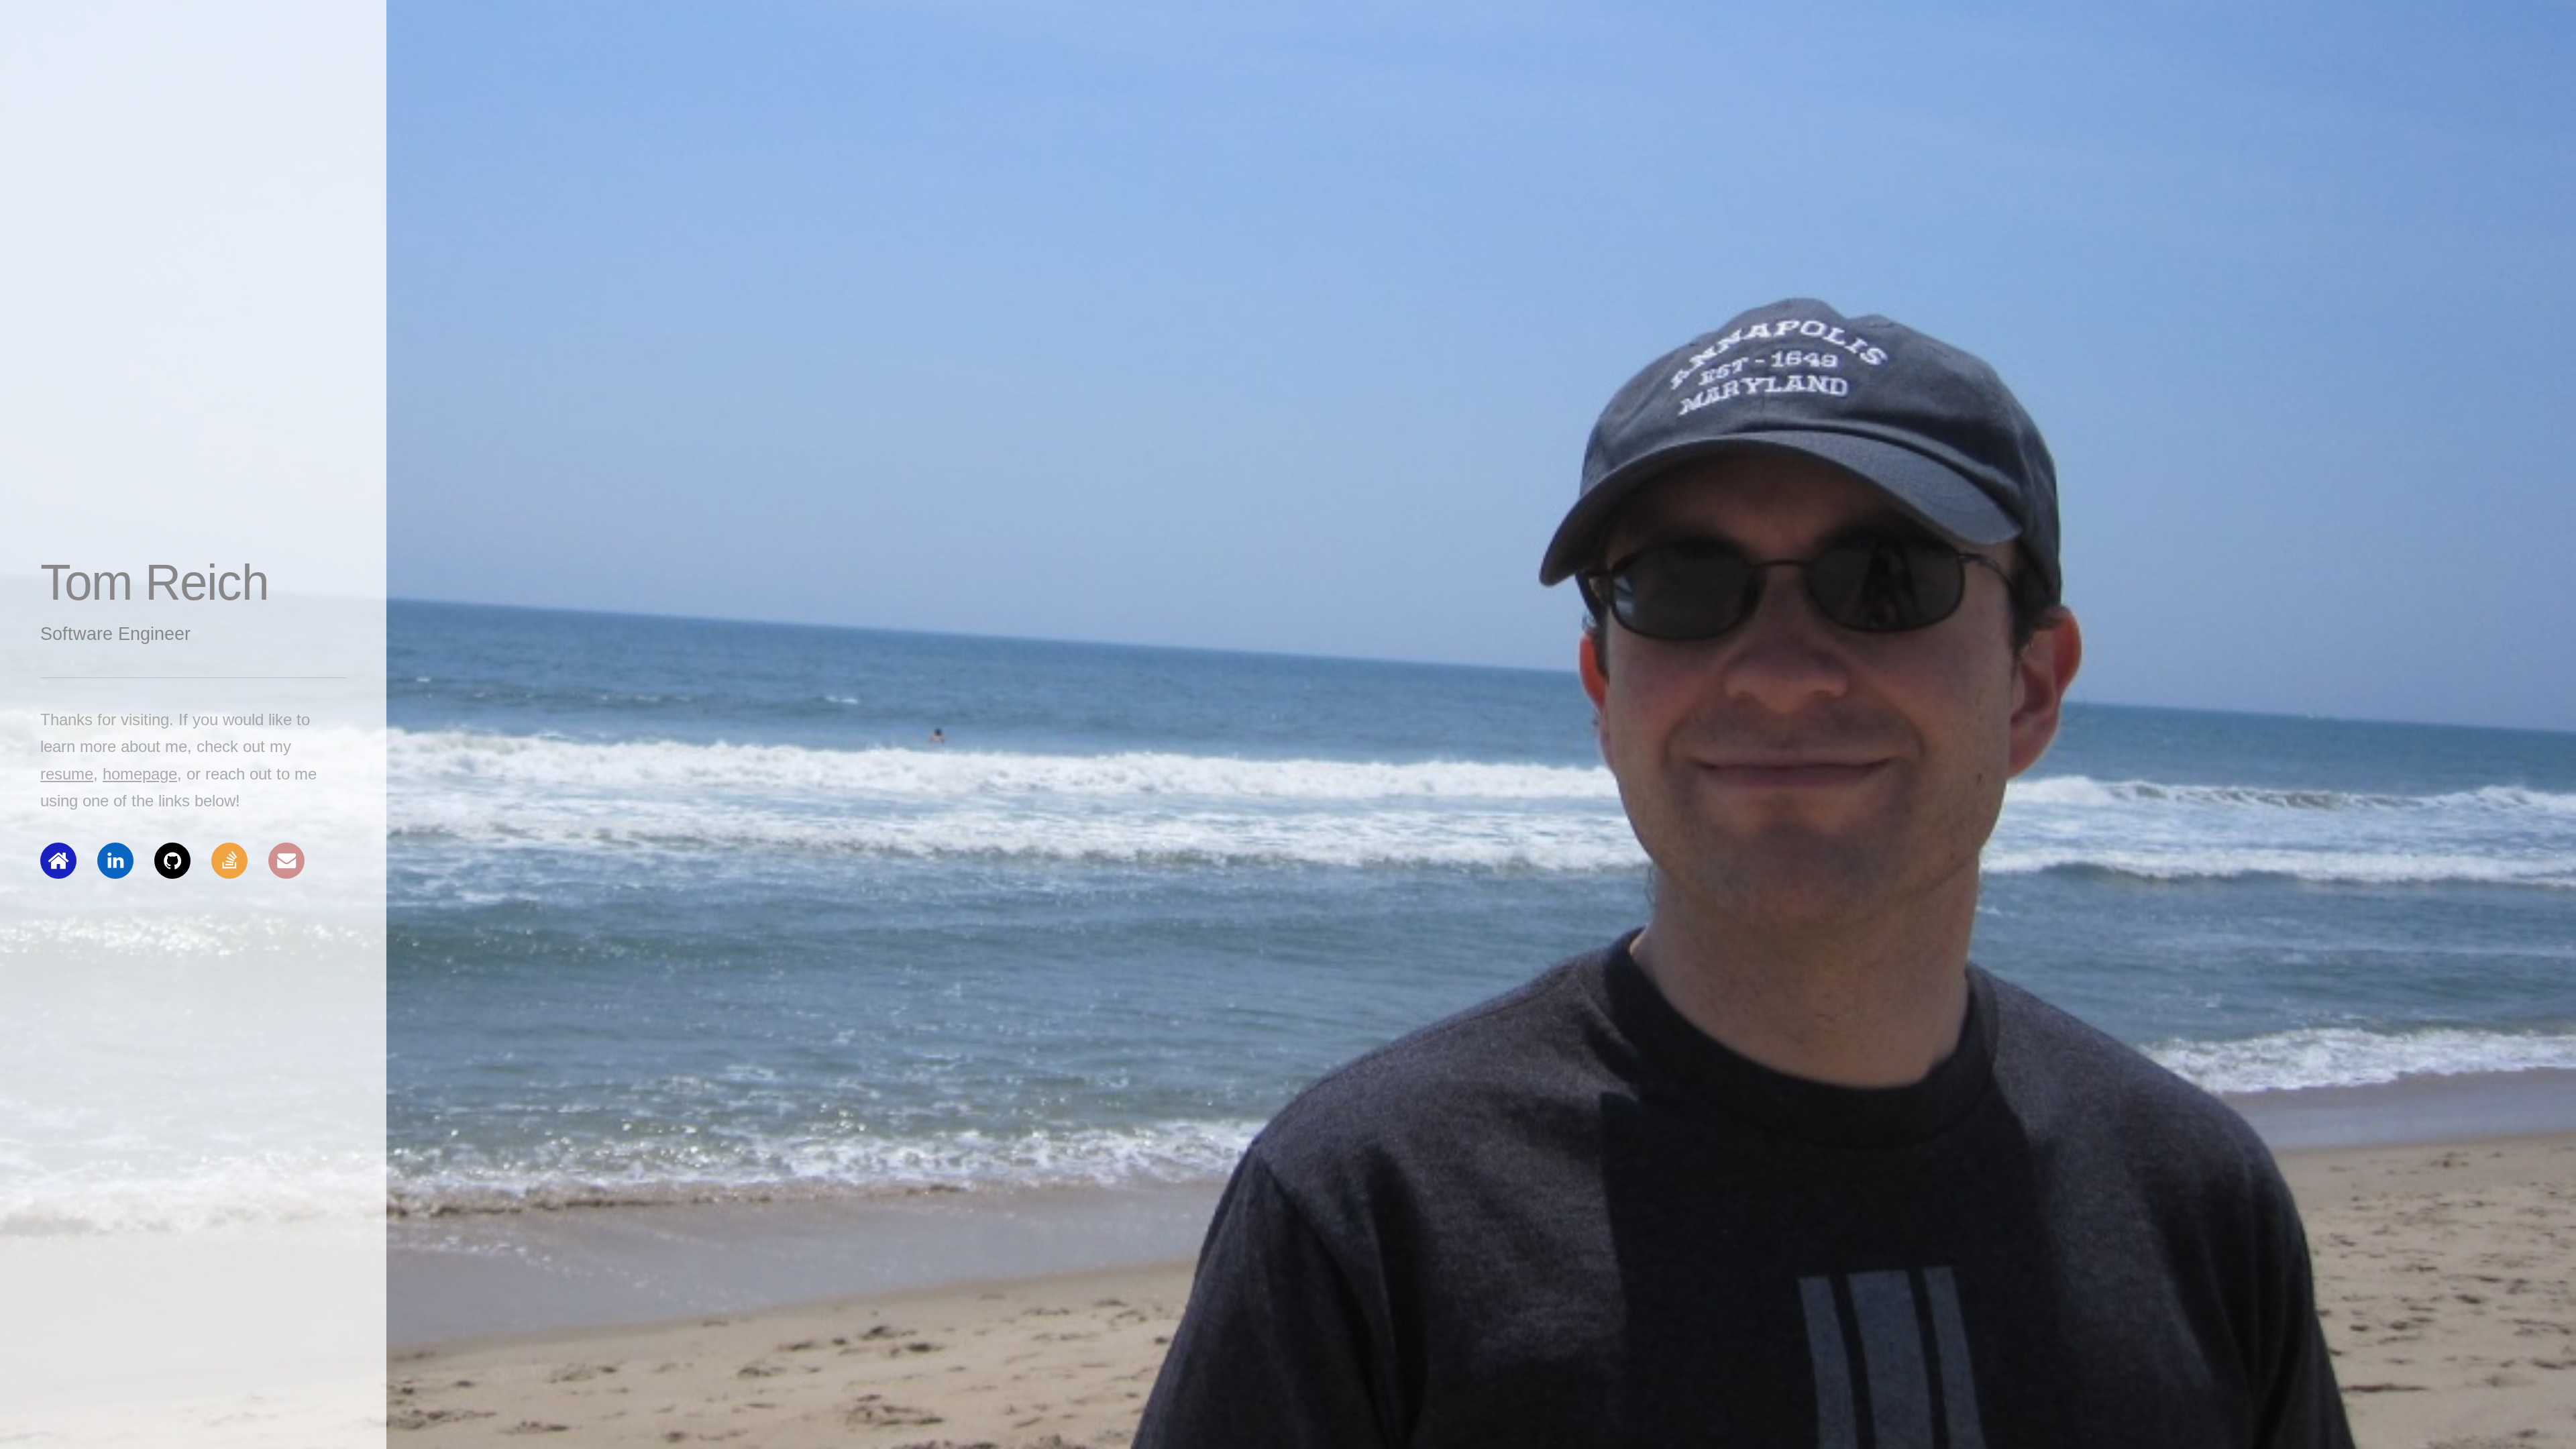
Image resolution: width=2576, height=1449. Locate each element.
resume (67, 774)
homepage (140, 774)
